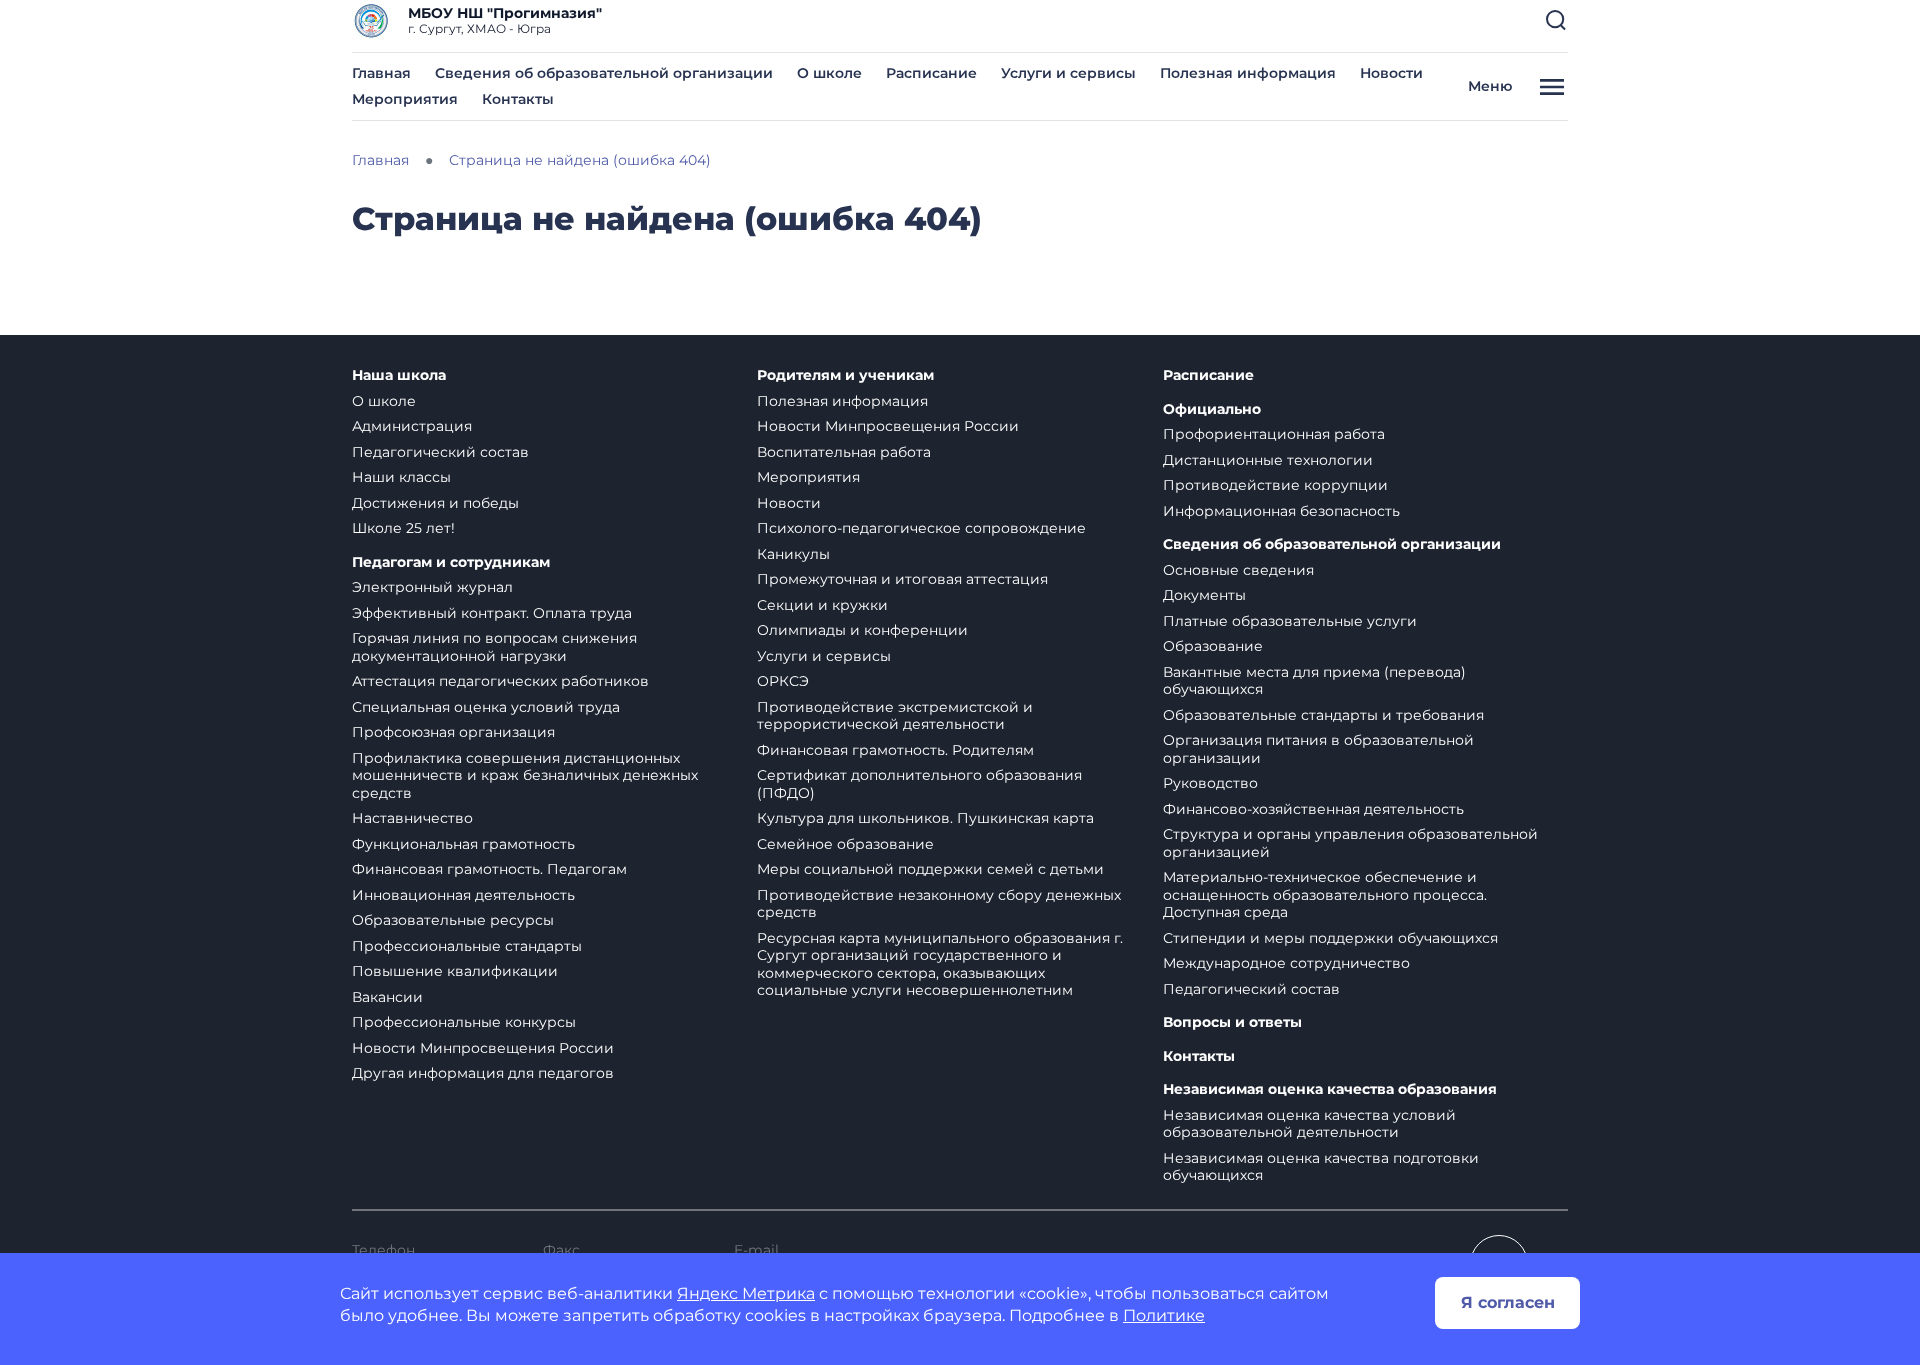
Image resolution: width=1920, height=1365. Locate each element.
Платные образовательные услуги (1290, 621)
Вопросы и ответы (1232, 1022)
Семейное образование (845, 844)
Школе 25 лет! (403, 528)
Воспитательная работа (844, 452)
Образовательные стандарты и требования (1323, 715)
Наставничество (412, 818)
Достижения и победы (435, 503)
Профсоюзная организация (453, 732)
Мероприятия (405, 99)
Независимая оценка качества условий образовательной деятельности (1309, 1124)
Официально (1212, 409)
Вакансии (387, 997)
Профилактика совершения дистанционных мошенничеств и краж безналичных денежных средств (525, 775)
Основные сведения (1238, 570)
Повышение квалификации (455, 971)
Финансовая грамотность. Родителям (895, 750)
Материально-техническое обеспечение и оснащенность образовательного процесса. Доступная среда (1325, 894)
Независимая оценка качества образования (1330, 1089)
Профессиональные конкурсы (464, 1022)
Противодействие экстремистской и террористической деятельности (895, 716)
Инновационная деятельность (463, 895)
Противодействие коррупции (1275, 485)
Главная (381, 73)
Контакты (518, 99)
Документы (1204, 595)
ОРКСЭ (783, 681)
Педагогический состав (440, 452)
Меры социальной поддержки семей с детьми (930, 869)
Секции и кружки (822, 605)
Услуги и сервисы (1068, 73)
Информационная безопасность (1281, 511)
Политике (1164, 1315)
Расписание (931, 73)
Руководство (1210, 783)
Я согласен (1508, 1302)
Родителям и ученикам (845, 375)
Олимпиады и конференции (862, 630)
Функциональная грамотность (463, 844)
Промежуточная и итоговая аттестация (902, 579)
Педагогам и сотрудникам (451, 562)
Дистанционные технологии (1268, 460)
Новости (1391, 73)
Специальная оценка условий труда (486, 707)
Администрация (412, 426)
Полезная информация (1248, 73)
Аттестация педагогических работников (500, 681)
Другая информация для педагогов (483, 1073)
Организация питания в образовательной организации (1318, 749)
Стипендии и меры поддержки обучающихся (1330, 938)
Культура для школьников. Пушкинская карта (925, 818)
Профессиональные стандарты (467, 946)
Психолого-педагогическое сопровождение (921, 528)
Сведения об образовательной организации (604, 73)
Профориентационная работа (1274, 434)
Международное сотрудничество (1286, 963)
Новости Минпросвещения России (483, 1048)
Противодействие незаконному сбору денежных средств (939, 904)
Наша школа (399, 375)
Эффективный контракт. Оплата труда (492, 613)
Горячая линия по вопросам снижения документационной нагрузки (494, 647)
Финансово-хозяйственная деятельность (1313, 809)
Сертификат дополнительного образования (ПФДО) (919, 784)
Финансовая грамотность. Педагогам (489, 869)
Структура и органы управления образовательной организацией (1350, 843)
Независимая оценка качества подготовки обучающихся (1321, 1167)
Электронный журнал (432, 587)
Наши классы (401, 477)
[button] (1556, 20)
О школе (829, 73)
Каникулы (793, 554)
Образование (1213, 646)
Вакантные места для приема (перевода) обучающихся (1314, 681)
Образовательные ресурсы (453, 920)
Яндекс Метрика (746, 1293)
